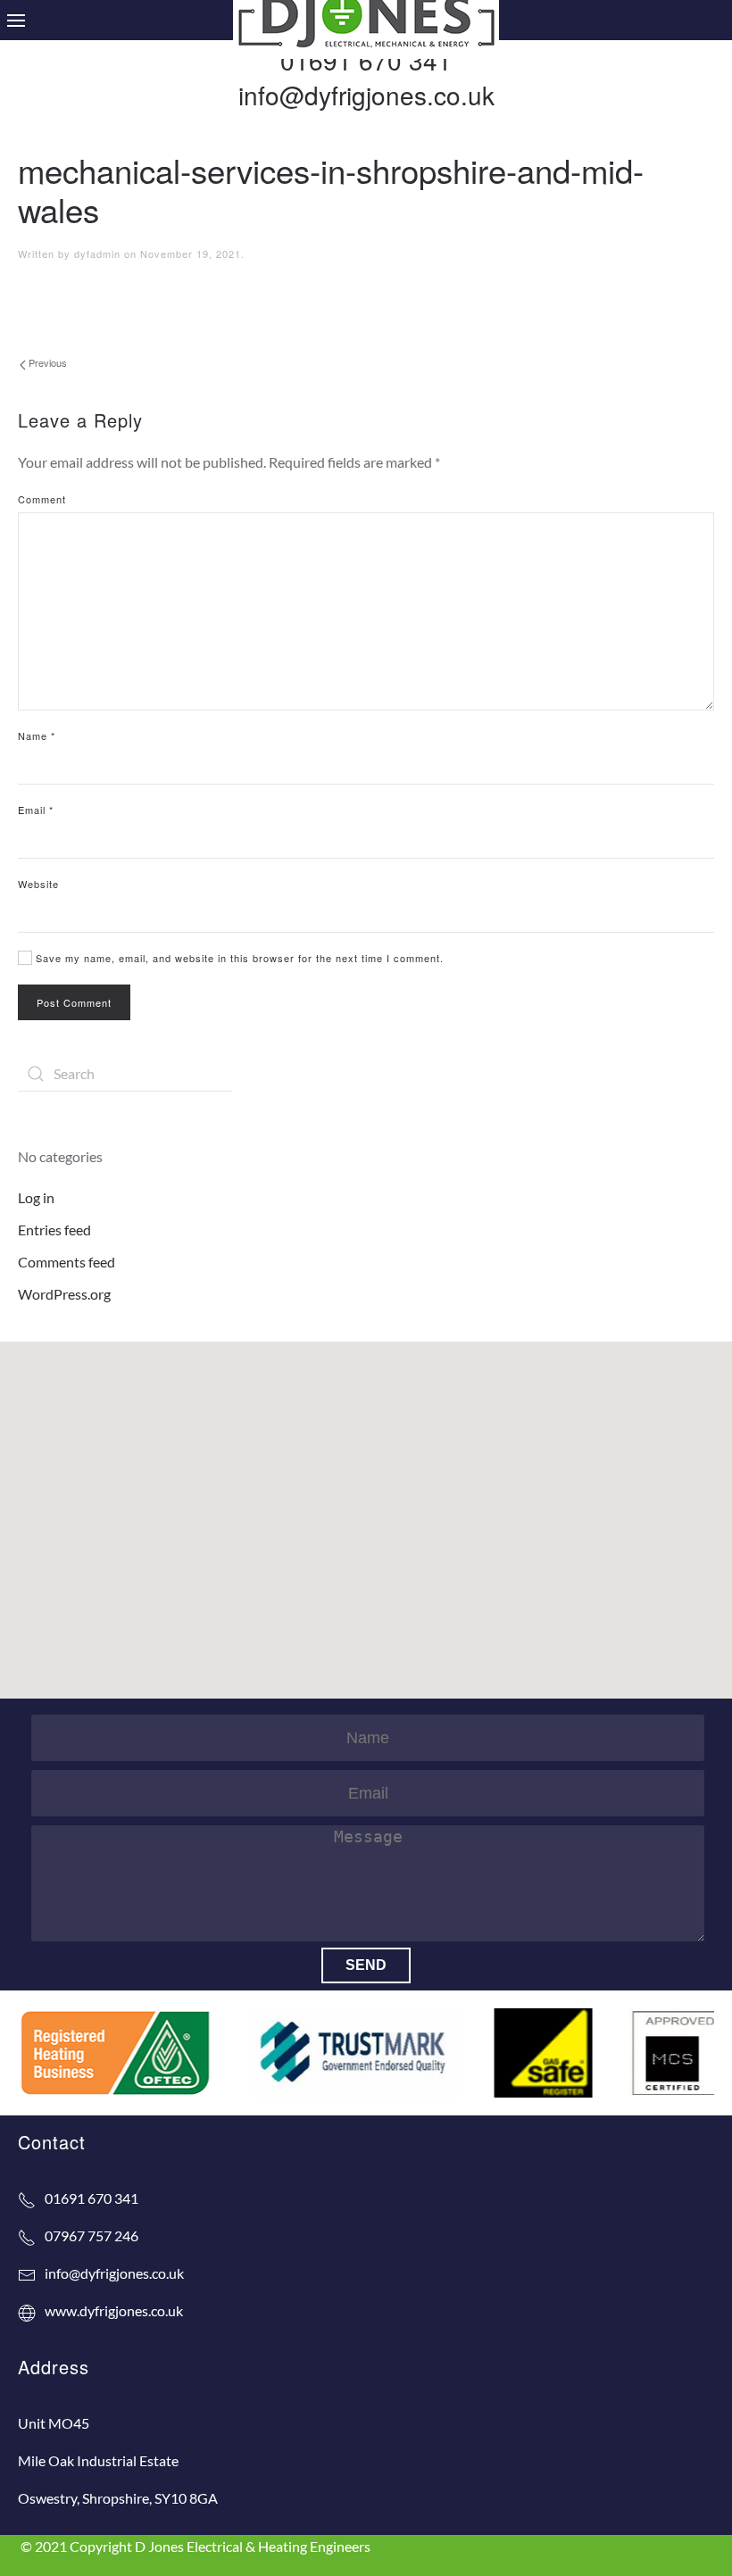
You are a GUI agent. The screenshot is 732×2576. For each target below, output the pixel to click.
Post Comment (74, 1002)
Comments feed (67, 1262)
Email (36, 810)
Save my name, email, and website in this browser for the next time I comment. (238, 958)
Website (38, 884)
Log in (36, 1197)
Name (37, 735)
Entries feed (54, 1230)
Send (366, 1965)
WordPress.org (64, 1294)
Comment (42, 499)
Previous (46, 362)
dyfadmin (97, 253)
